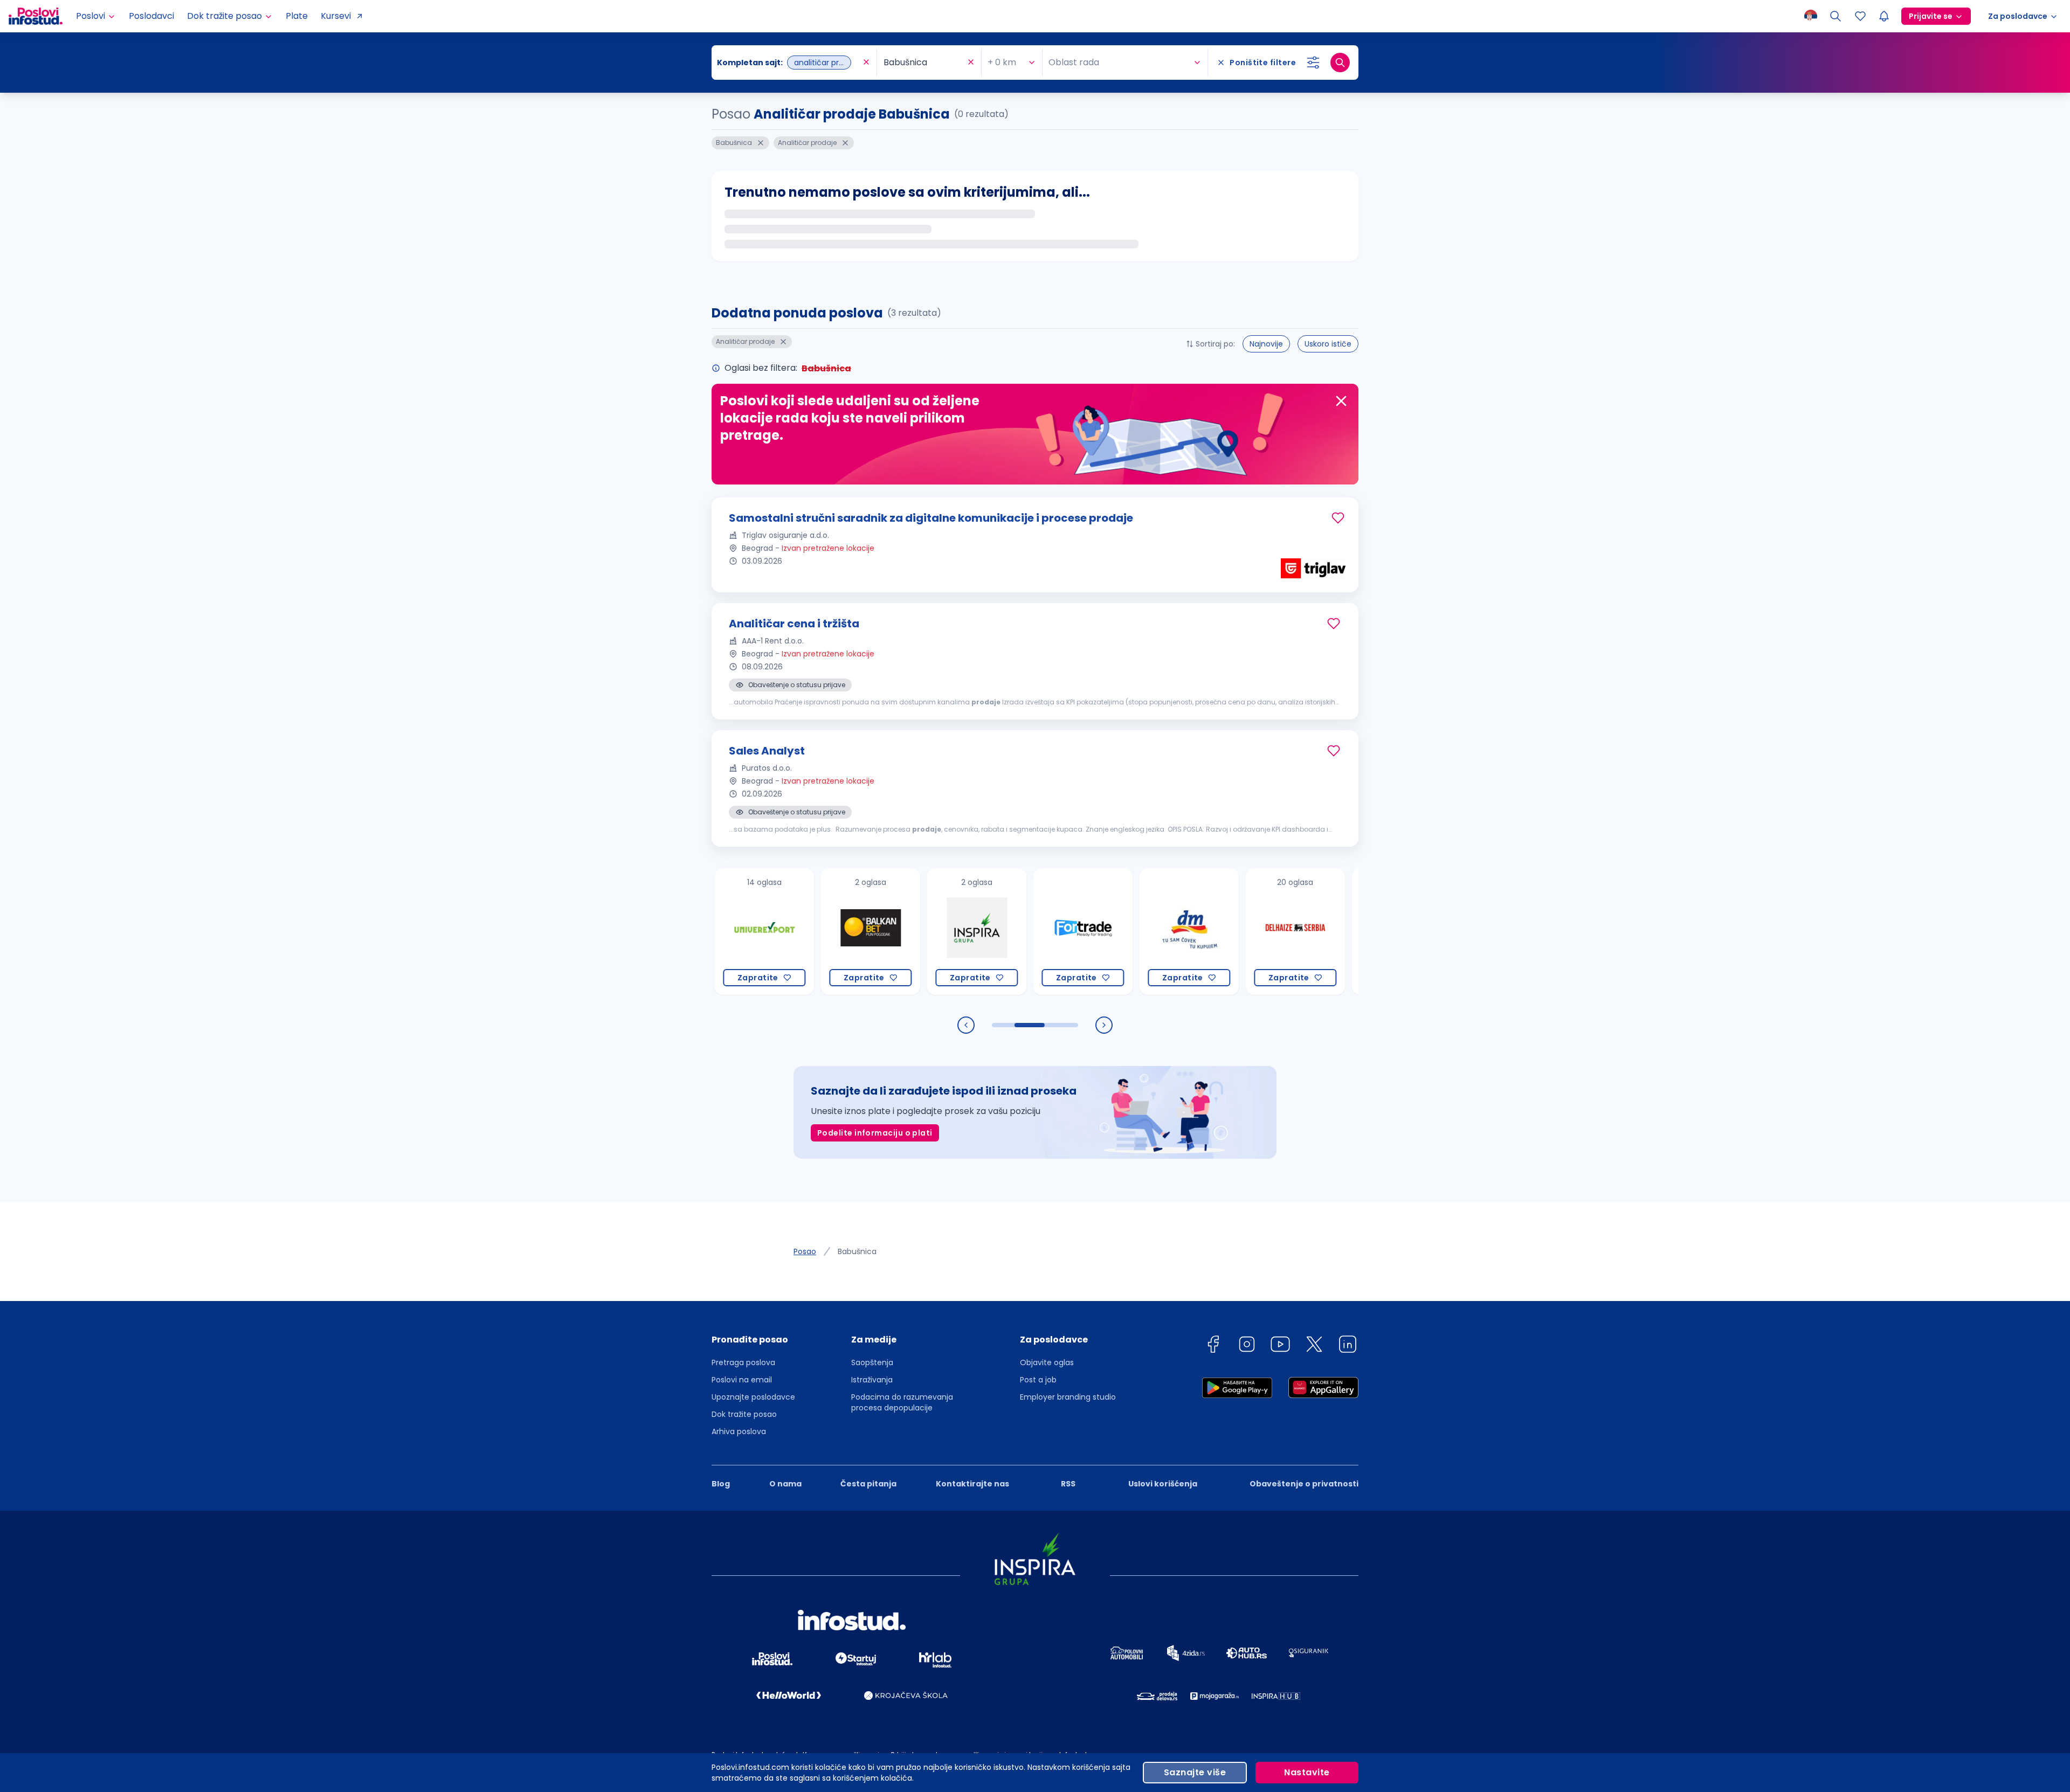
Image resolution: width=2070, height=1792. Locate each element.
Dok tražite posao (744, 1414)
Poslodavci (151, 16)
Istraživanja (872, 1380)
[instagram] (1247, 1346)
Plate (297, 16)
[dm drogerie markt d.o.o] (1110, 932)
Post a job (1038, 1380)
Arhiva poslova (739, 1431)
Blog (721, 1484)
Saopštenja (872, 1362)
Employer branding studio (1068, 1397)
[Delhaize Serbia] (1216, 932)
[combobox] (789, 63)
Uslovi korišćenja (1163, 1484)
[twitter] (1314, 1346)
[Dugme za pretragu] (1340, 63)
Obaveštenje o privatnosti (1304, 1484)
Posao (805, 1251)
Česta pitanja (868, 1484)
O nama (785, 1484)
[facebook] (1213, 1346)
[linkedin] (1348, 1346)
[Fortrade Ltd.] (1004, 932)
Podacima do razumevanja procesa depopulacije (902, 1402)
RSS (1068, 1484)
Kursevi (336, 16)
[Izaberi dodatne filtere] (1313, 63)
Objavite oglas (1047, 1362)
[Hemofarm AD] (1323, 932)
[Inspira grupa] (898, 932)
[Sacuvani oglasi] (1860, 16)
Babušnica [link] (857, 1251)
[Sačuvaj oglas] (1338, 518)
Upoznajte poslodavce (753, 1397)
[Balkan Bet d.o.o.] (792, 932)
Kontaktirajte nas (972, 1484)
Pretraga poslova (743, 1362)
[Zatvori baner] (1341, 401)
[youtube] (1280, 1346)
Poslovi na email (742, 1380)
